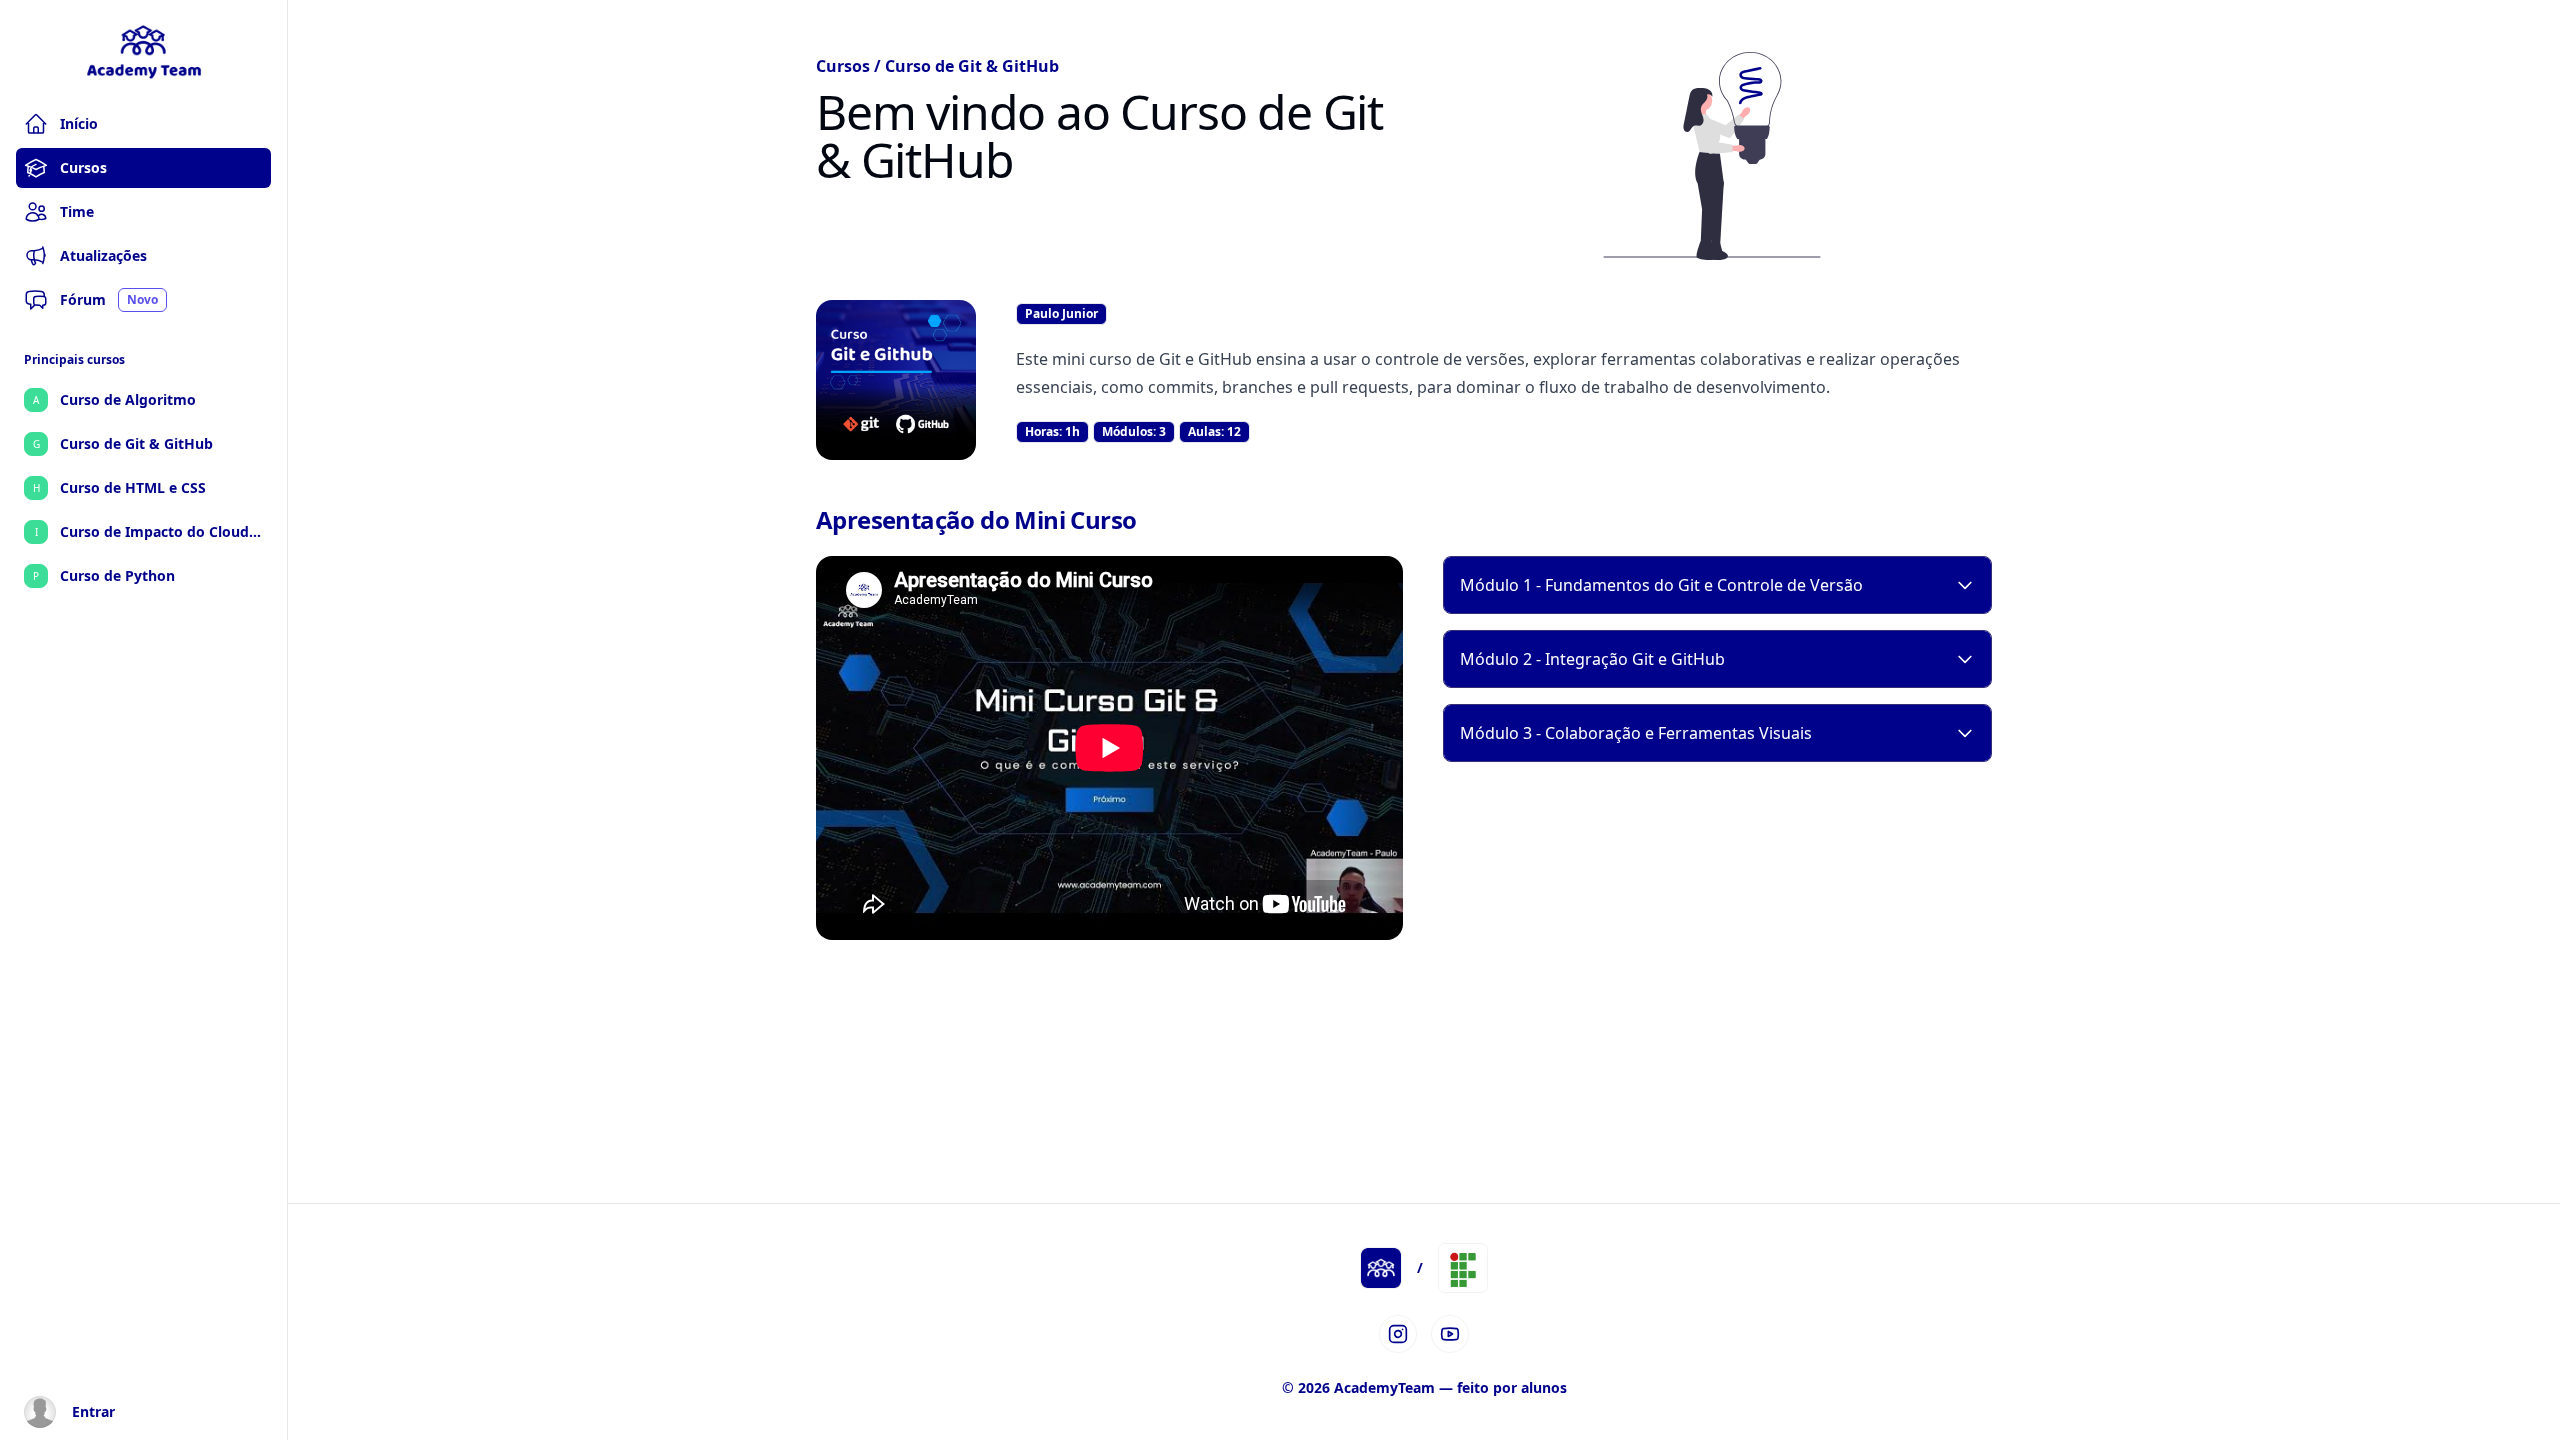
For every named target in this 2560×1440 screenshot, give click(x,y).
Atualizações (103, 255)
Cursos (83, 167)
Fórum (109, 299)
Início (79, 123)
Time (77, 211)
